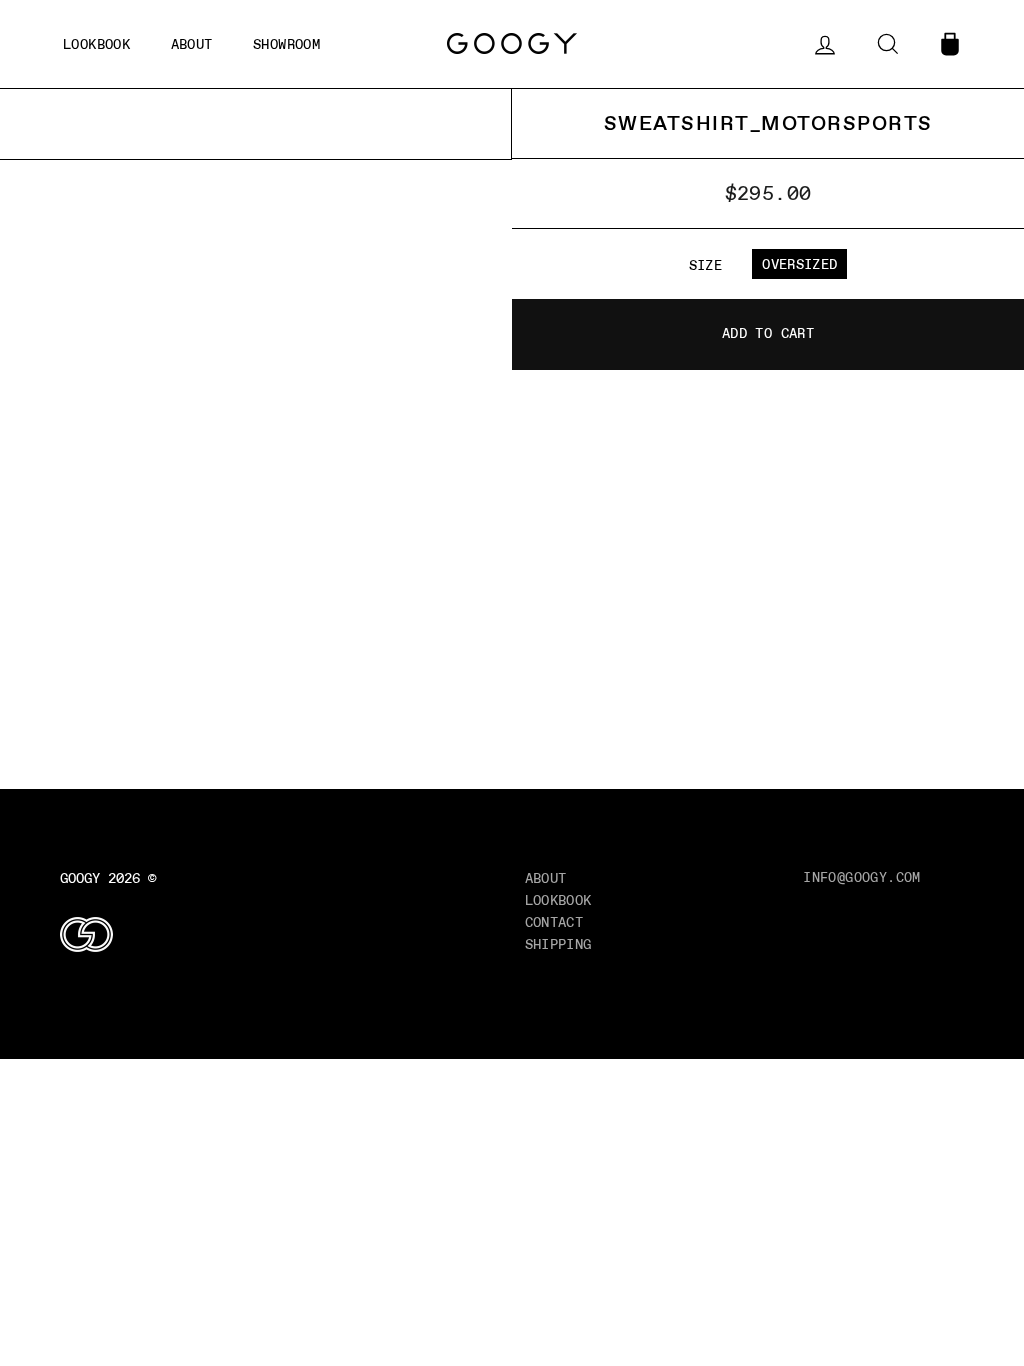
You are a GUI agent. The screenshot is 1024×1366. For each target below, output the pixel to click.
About (546, 878)
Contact (554, 922)
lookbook (96, 44)
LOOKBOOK (558, 900)
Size (706, 265)
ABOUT (192, 44)
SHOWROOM (286, 44)
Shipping (558, 944)
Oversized (799, 264)
